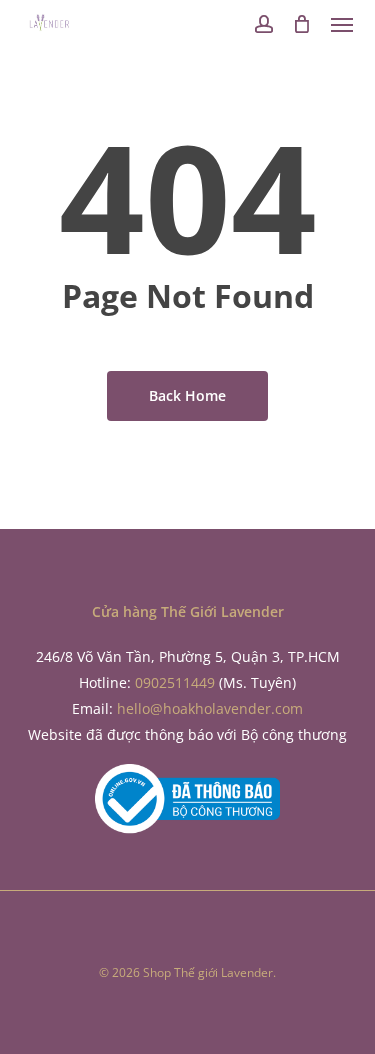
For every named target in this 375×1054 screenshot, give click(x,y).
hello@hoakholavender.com (210, 708)
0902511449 (175, 682)
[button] (342, 24)
